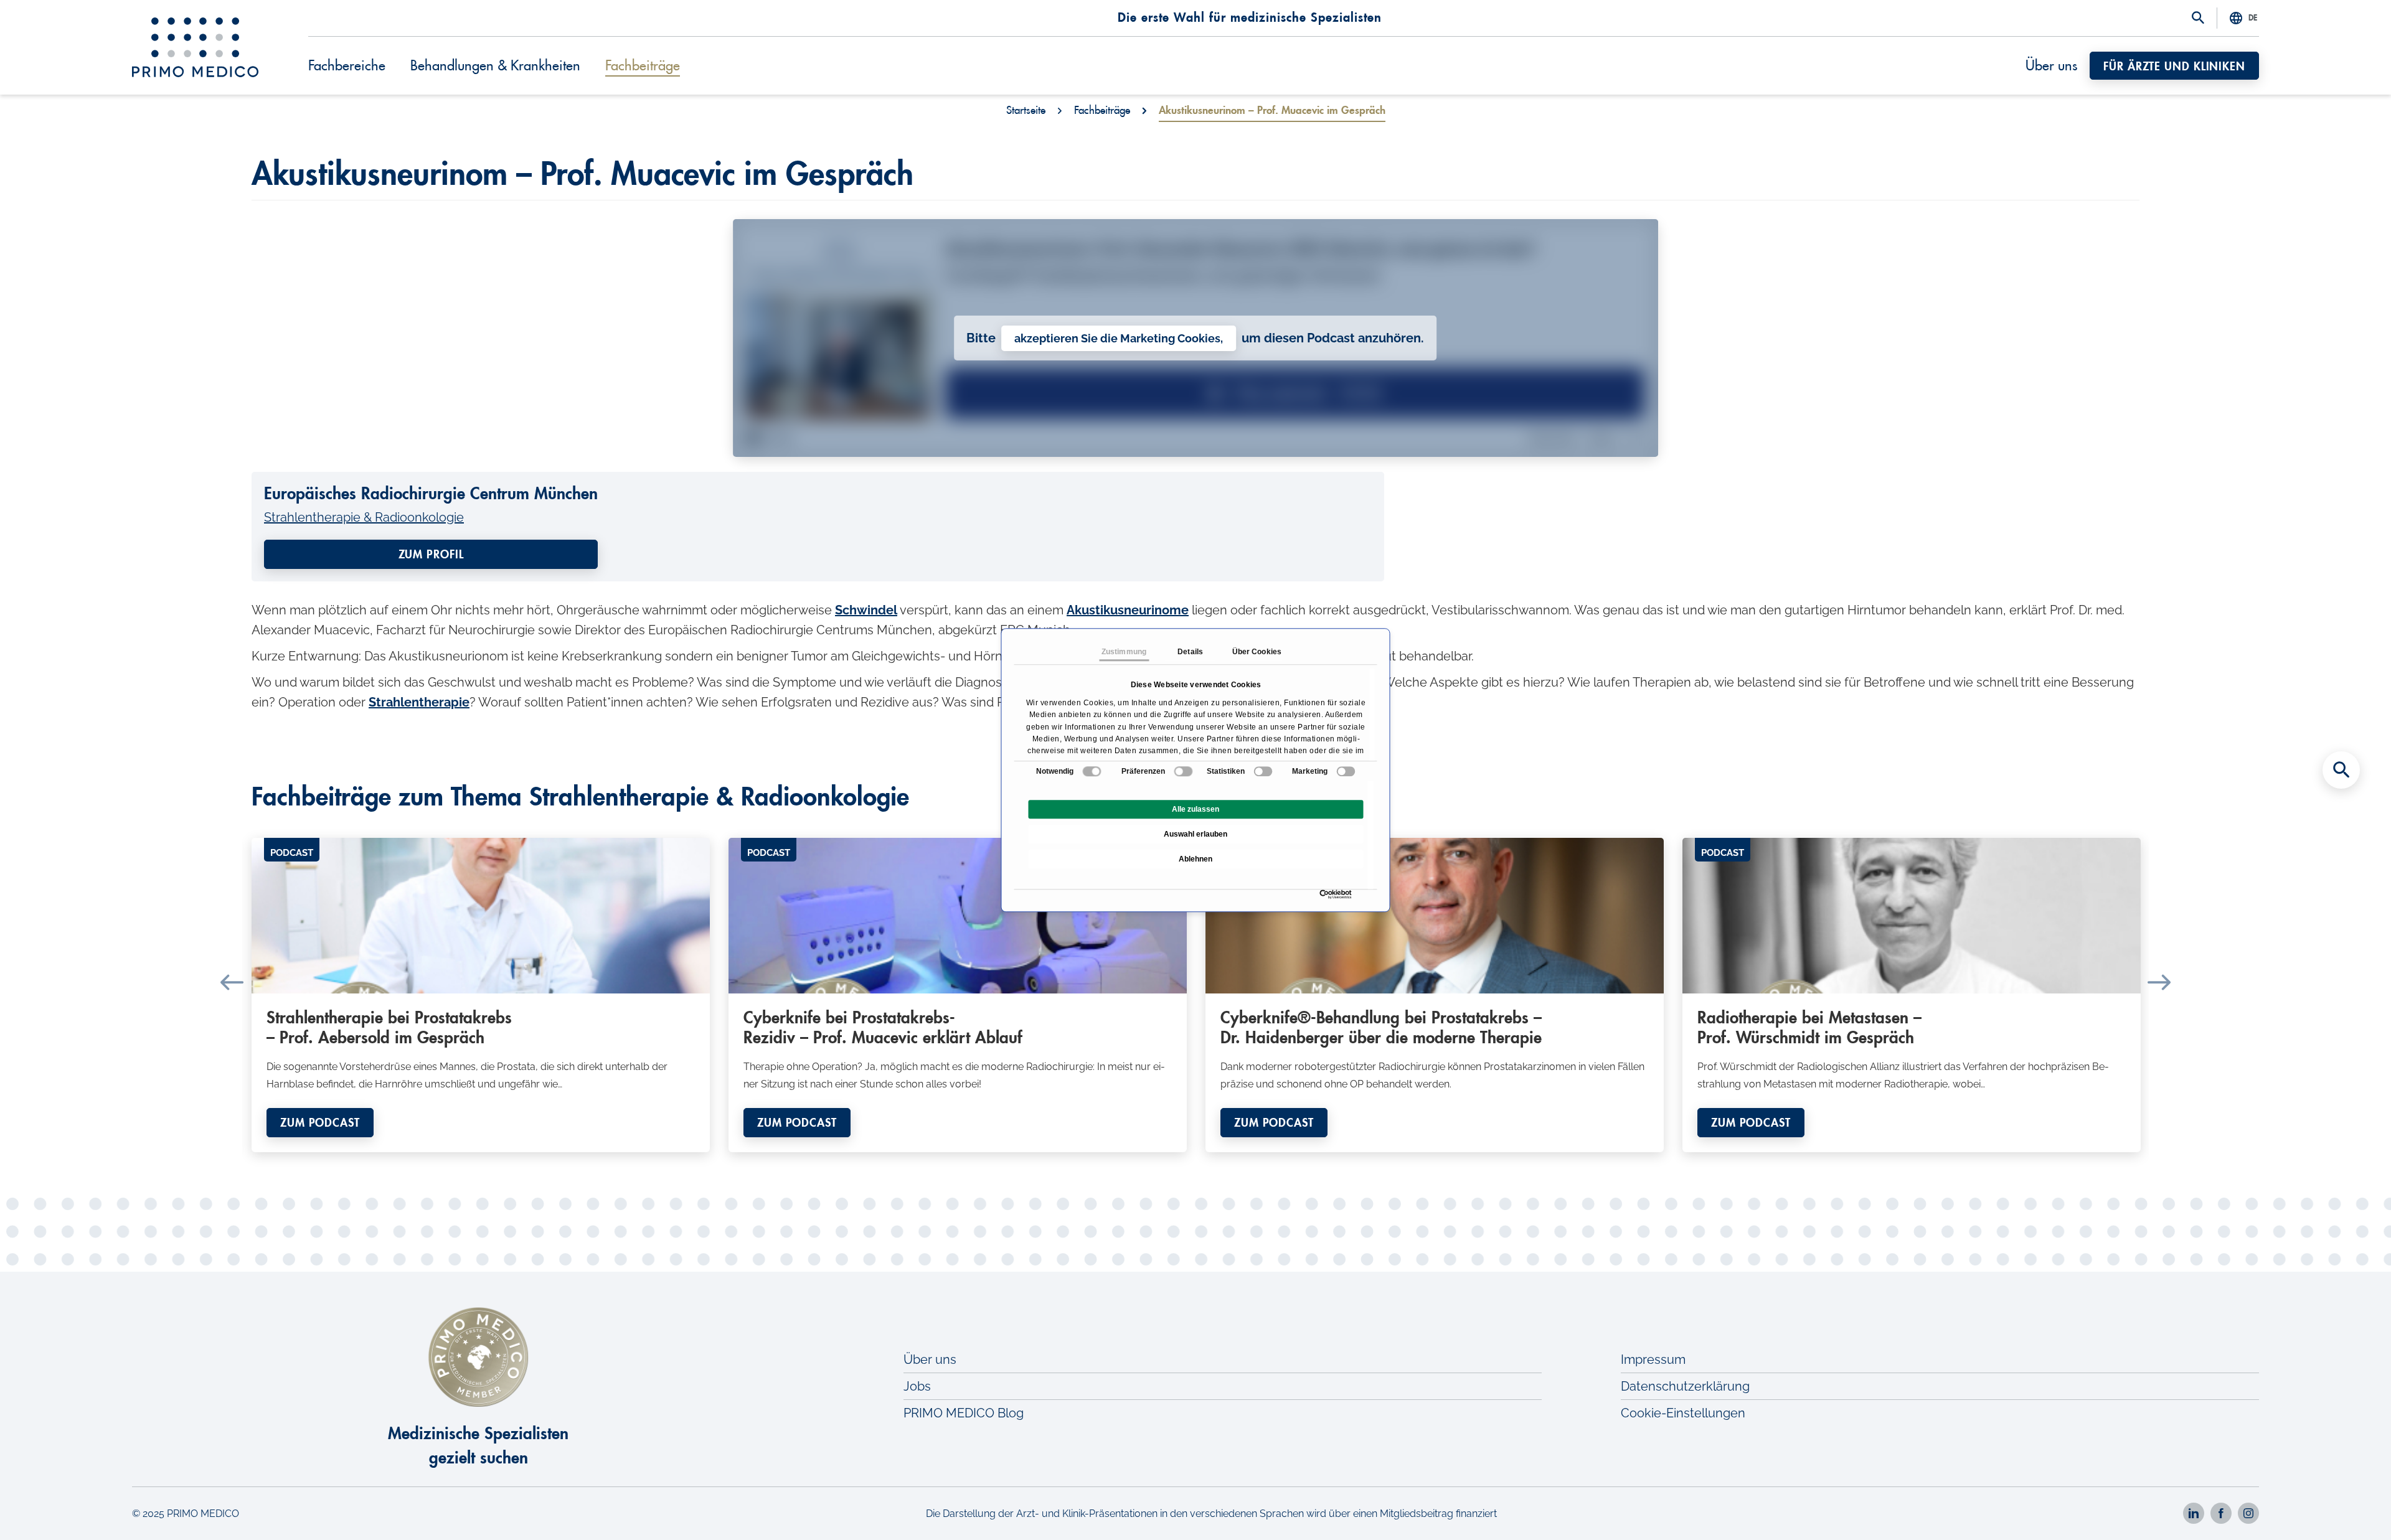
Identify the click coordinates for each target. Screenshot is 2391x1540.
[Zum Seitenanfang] (2341, 1509)
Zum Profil (431, 555)
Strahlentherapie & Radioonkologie (364, 517)
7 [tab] (1102, 1162)
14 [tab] (1233, 1162)
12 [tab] (1195, 1162)
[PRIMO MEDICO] (195, 47)
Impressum (1653, 1359)
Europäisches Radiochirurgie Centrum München (431, 494)
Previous (232, 982)
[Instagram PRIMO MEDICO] (2248, 1513)
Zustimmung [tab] (1124, 652)
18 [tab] (1308, 1162)
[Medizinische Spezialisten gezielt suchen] (2341, 770)
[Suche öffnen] (2198, 19)
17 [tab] (1289, 1162)
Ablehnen (1195, 859)
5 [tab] (1065, 1162)
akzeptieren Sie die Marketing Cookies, (1119, 338)
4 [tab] (1046, 1162)
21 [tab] (1364, 1162)
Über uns (2051, 66)
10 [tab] (1158, 1162)
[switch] (1183, 771)
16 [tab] (1270, 1162)
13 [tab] (1214, 1162)
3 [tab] (1027, 1162)
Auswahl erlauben (1195, 834)
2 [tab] (1009, 1162)
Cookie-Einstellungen (1683, 1413)
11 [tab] (1177, 1162)
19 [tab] (1326, 1162)
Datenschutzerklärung (1685, 1386)
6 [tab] (1083, 1162)
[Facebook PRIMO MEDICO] (2221, 1513)
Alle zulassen (1195, 809)
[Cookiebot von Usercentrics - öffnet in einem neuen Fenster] (1323, 894)
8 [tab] (1121, 1162)
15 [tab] (1252, 1162)
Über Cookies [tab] (1257, 652)
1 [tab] (990, 1162)
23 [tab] (1401, 1162)
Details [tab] (1190, 652)
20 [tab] (1345, 1162)
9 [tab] (1139, 1162)
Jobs (917, 1386)
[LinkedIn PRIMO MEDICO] (2194, 1513)
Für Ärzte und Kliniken (2174, 67)
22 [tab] (1382, 1162)
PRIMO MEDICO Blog (964, 1413)
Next (2159, 982)
